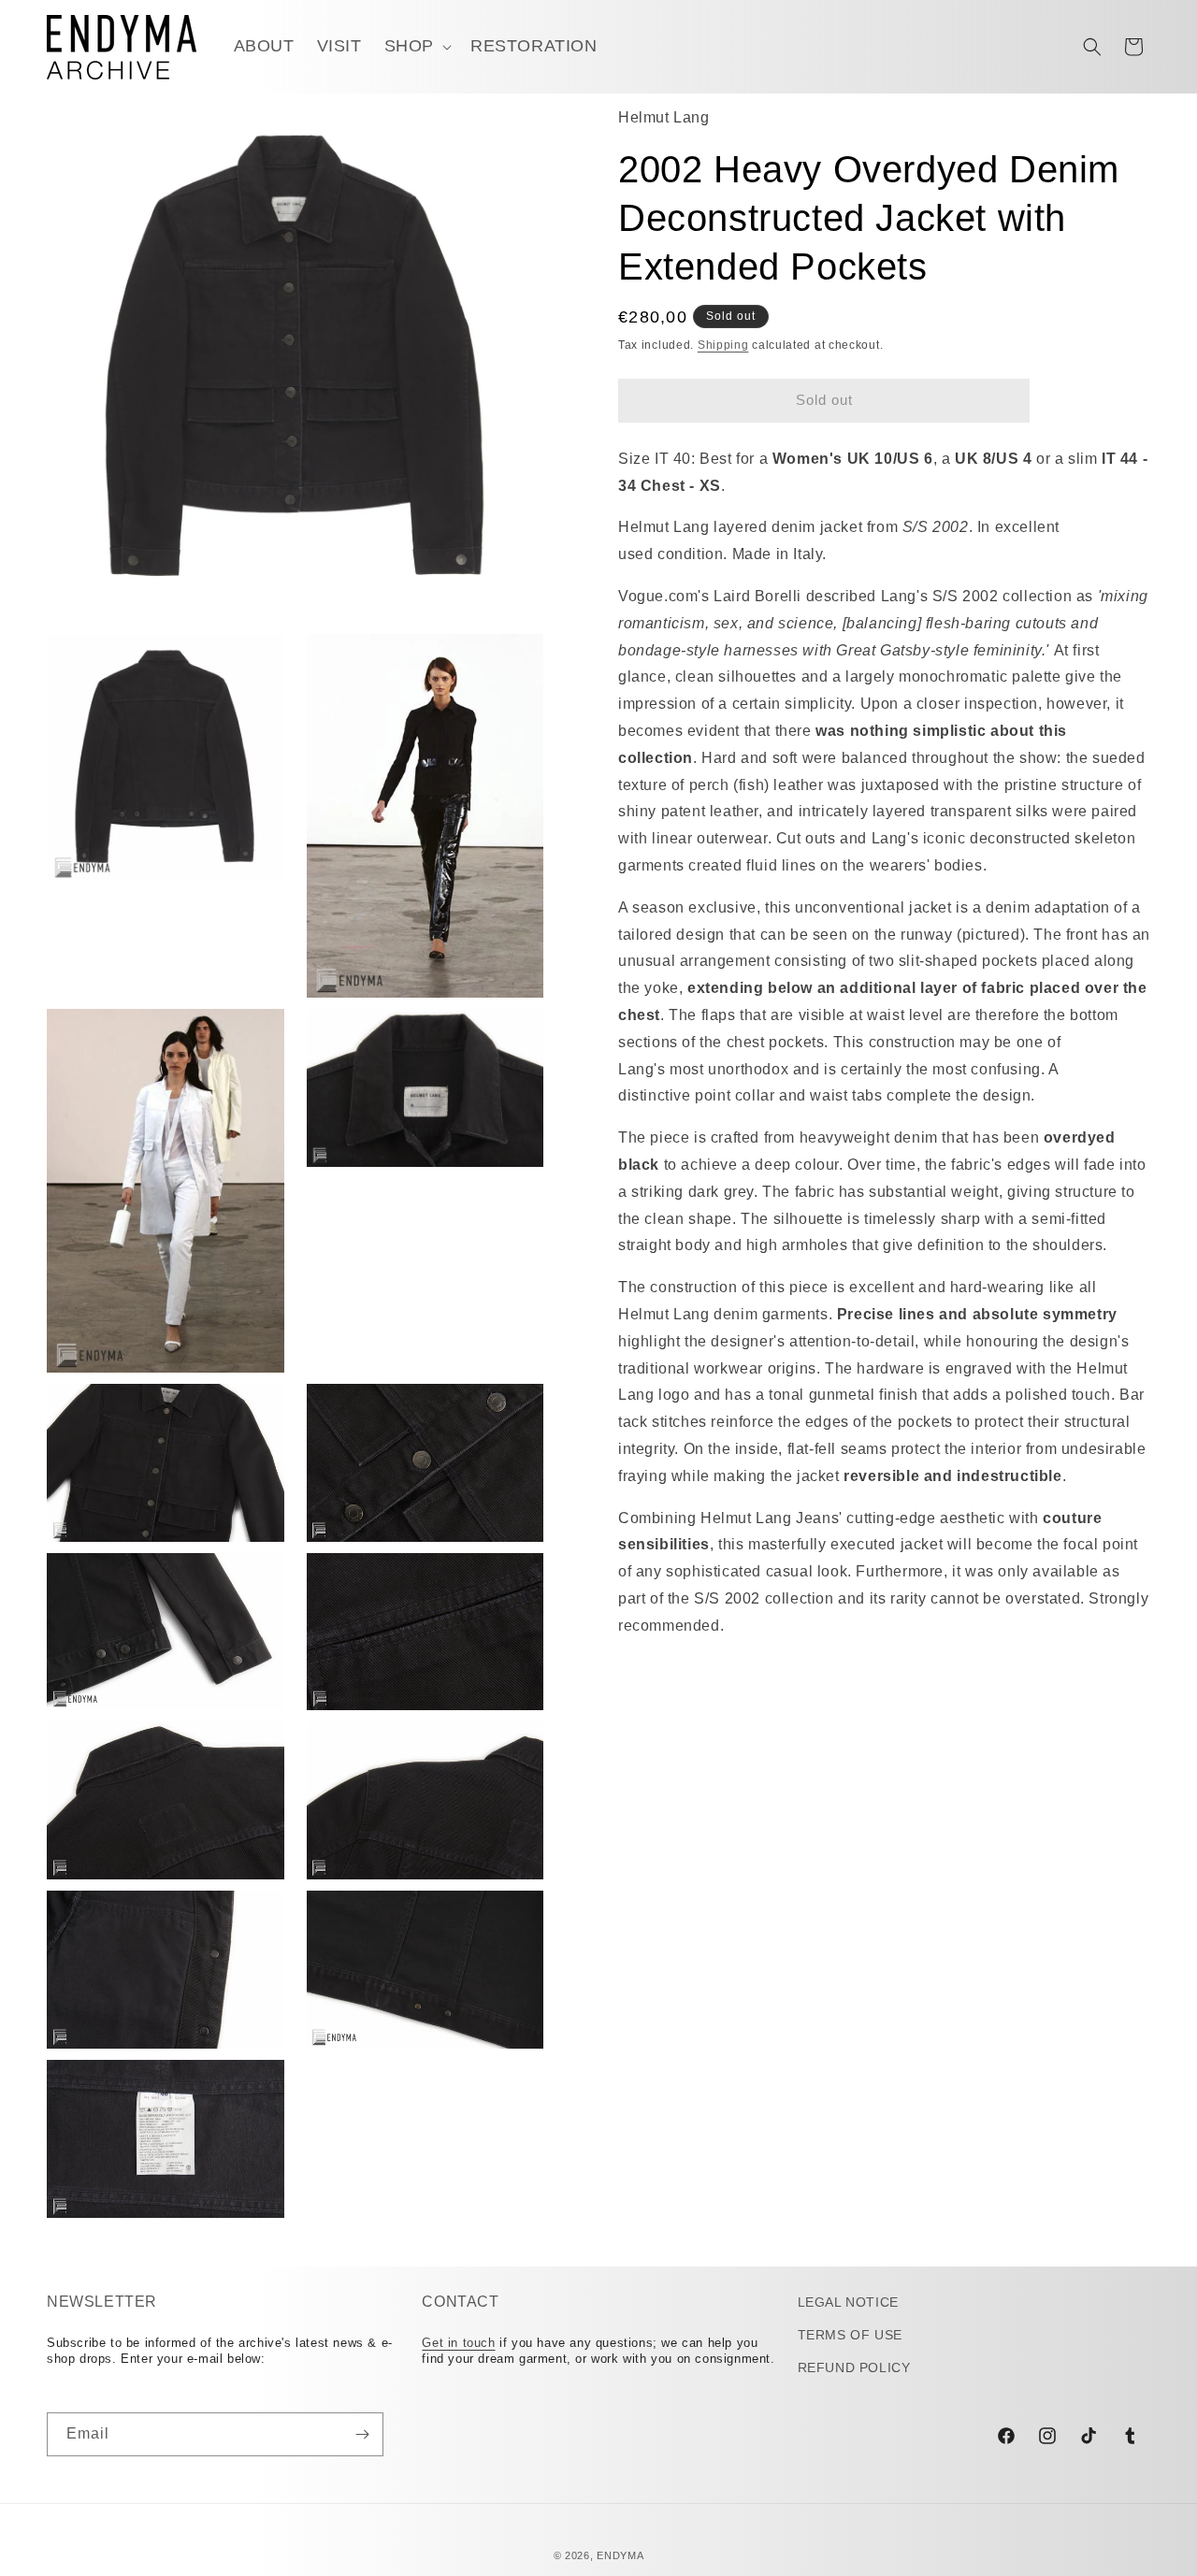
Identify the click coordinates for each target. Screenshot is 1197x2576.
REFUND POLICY (854, 2367)
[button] (416, 46)
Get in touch (458, 2343)
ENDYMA (620, 2555)
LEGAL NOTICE (848, 2302)
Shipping (723, 346)
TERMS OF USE (850, 2335)
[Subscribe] (362, 2434)
